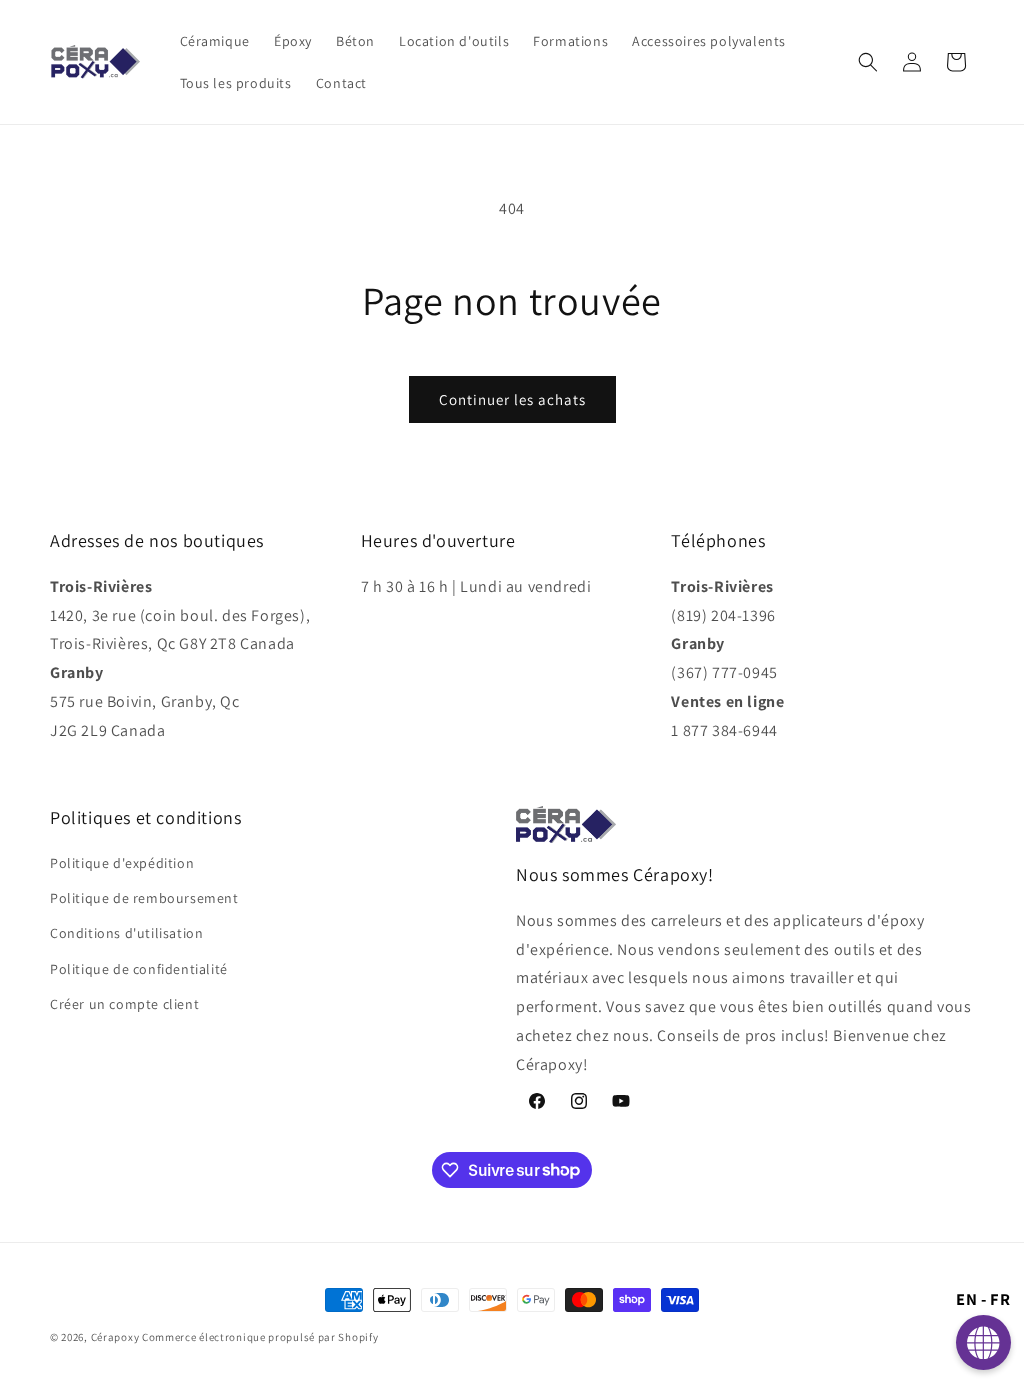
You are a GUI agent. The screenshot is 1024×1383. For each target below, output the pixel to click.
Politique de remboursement (144, 898)
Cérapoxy (115, 1337)
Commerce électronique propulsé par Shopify (260, 1337)
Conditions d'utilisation (126, 933)
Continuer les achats (512, 399)
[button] (868, 62)
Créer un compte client (124, 1004)
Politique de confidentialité (139, 969)
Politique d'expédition (122, 863)
